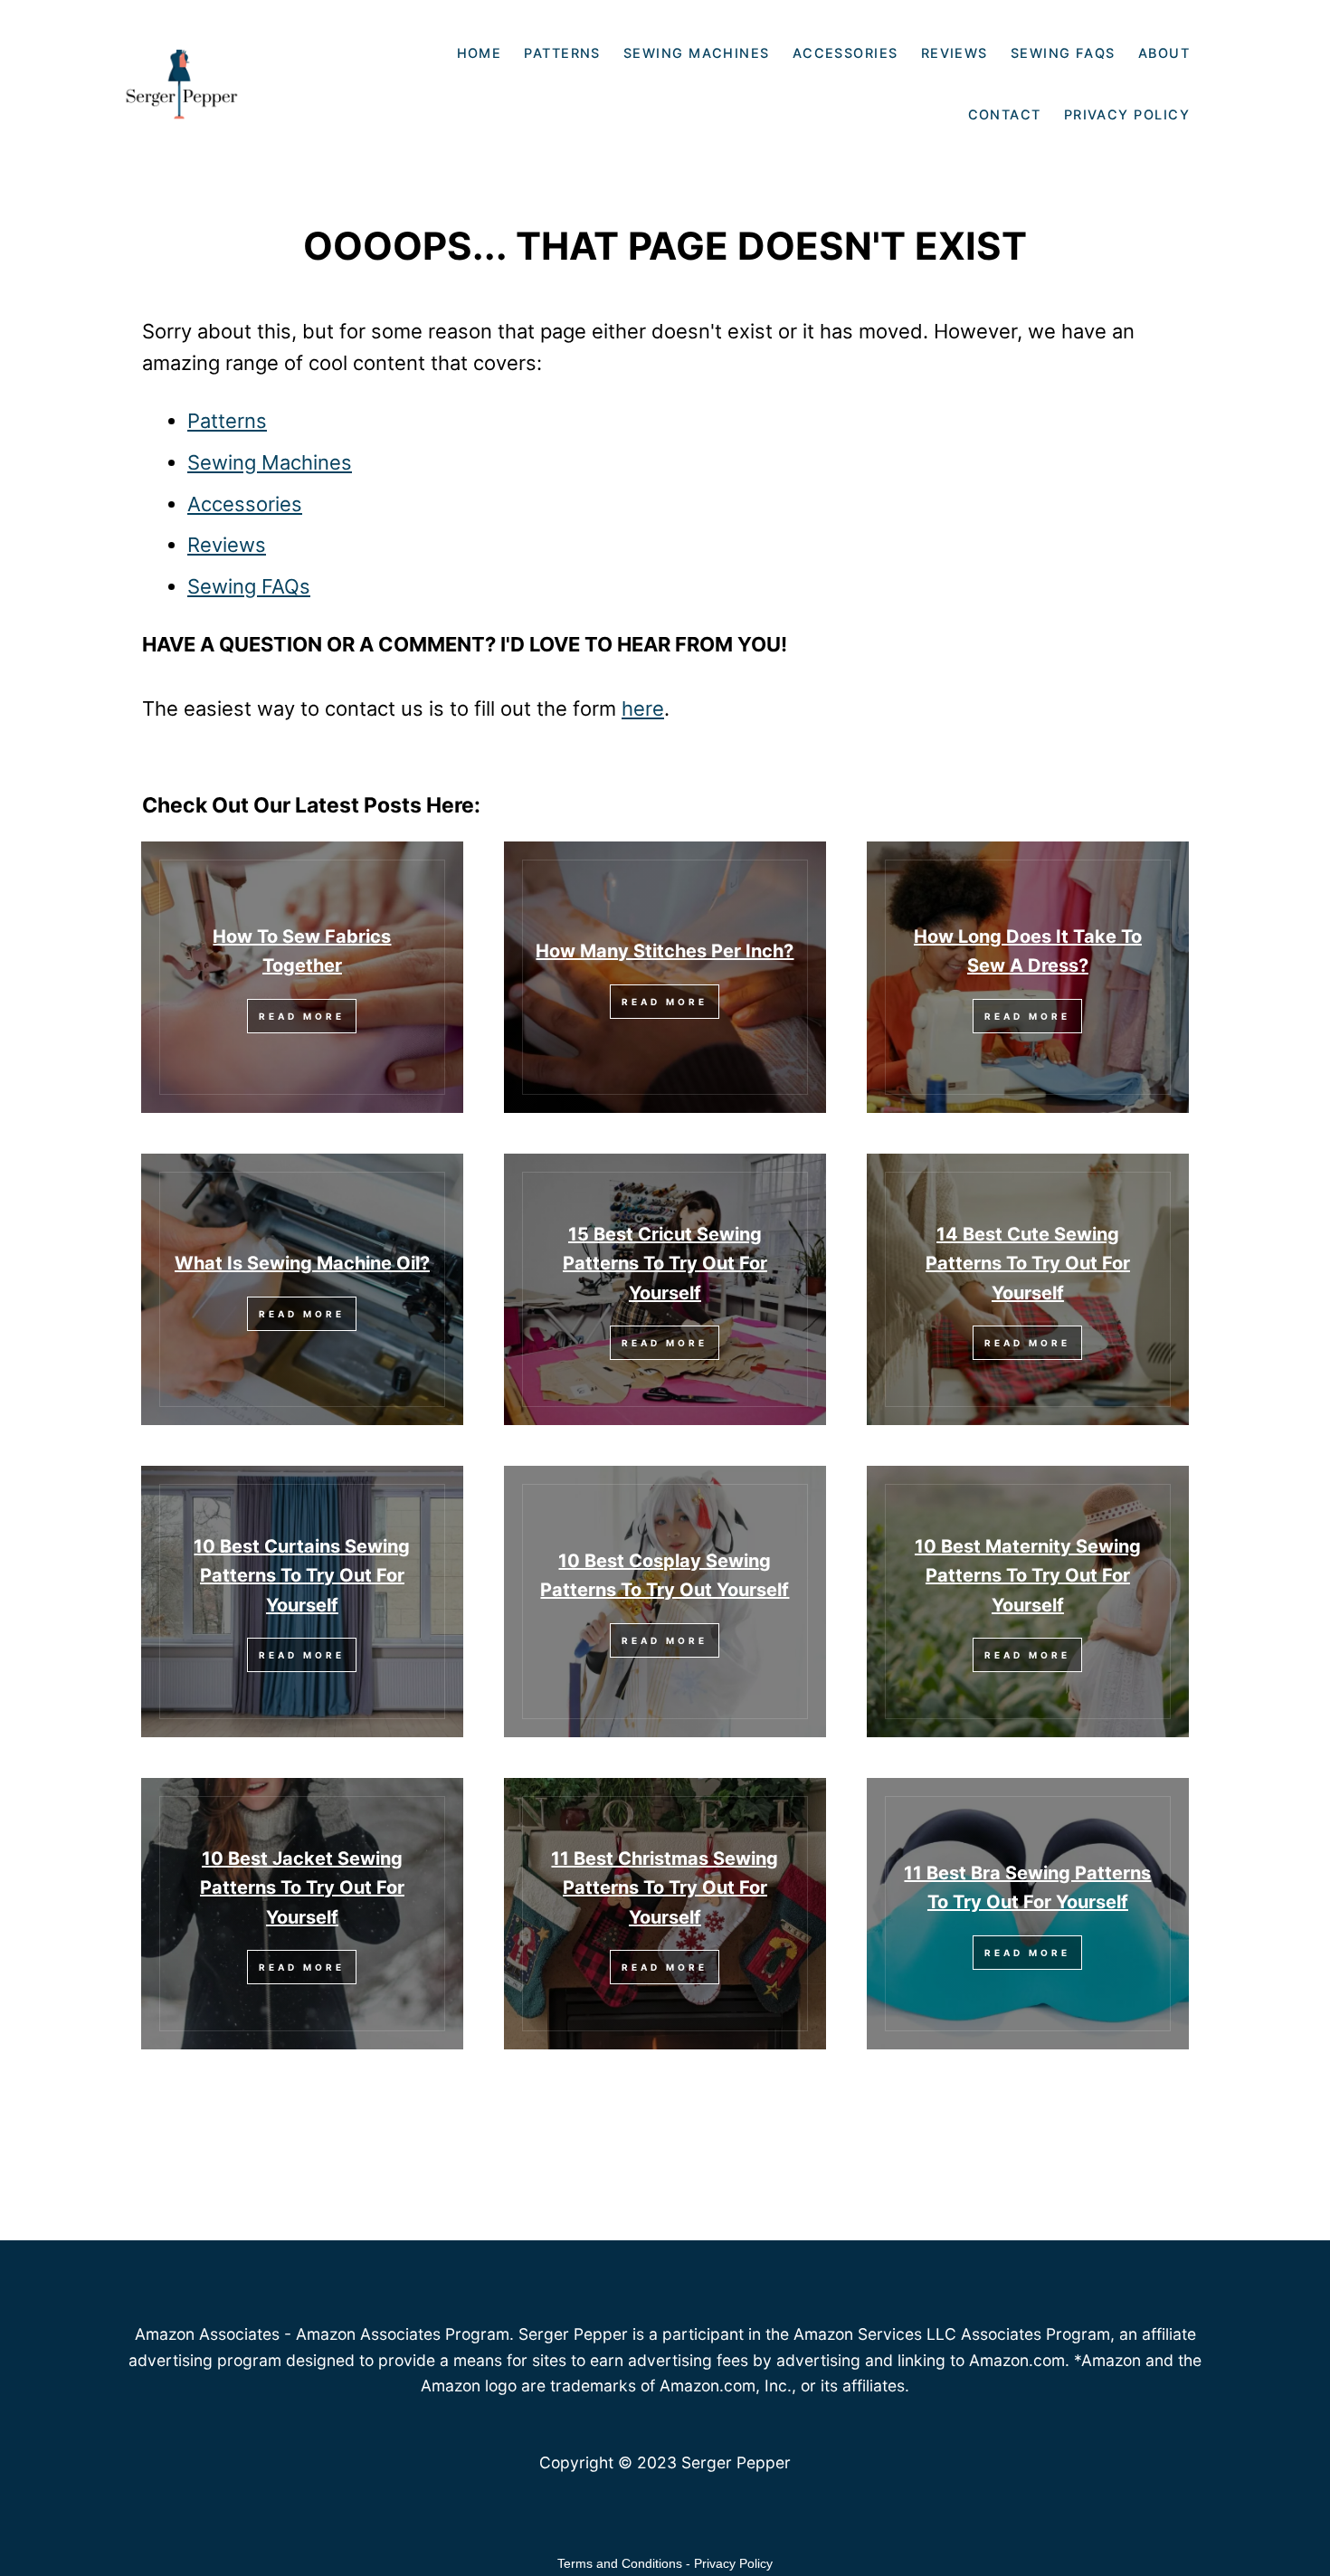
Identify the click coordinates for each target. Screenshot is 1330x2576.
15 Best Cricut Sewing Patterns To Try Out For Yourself (665, 1264)
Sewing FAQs (249, 586)
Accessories (245, 504)
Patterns (227, 421)
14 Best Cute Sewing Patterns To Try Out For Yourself (1028, 1264)
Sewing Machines (270, 462)
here (643, 708)
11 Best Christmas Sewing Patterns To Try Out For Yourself (665, 1888)
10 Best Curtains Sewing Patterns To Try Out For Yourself (302, 1576)
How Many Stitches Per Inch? (665, 951)
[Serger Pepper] (215, 62)
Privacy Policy (733, 2563)
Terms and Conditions (620, 2563)
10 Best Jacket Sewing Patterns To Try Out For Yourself (302, 1888)
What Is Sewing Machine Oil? (302, 1263)
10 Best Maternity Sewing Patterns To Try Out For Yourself (1028, 1576)
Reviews (227, 545)
